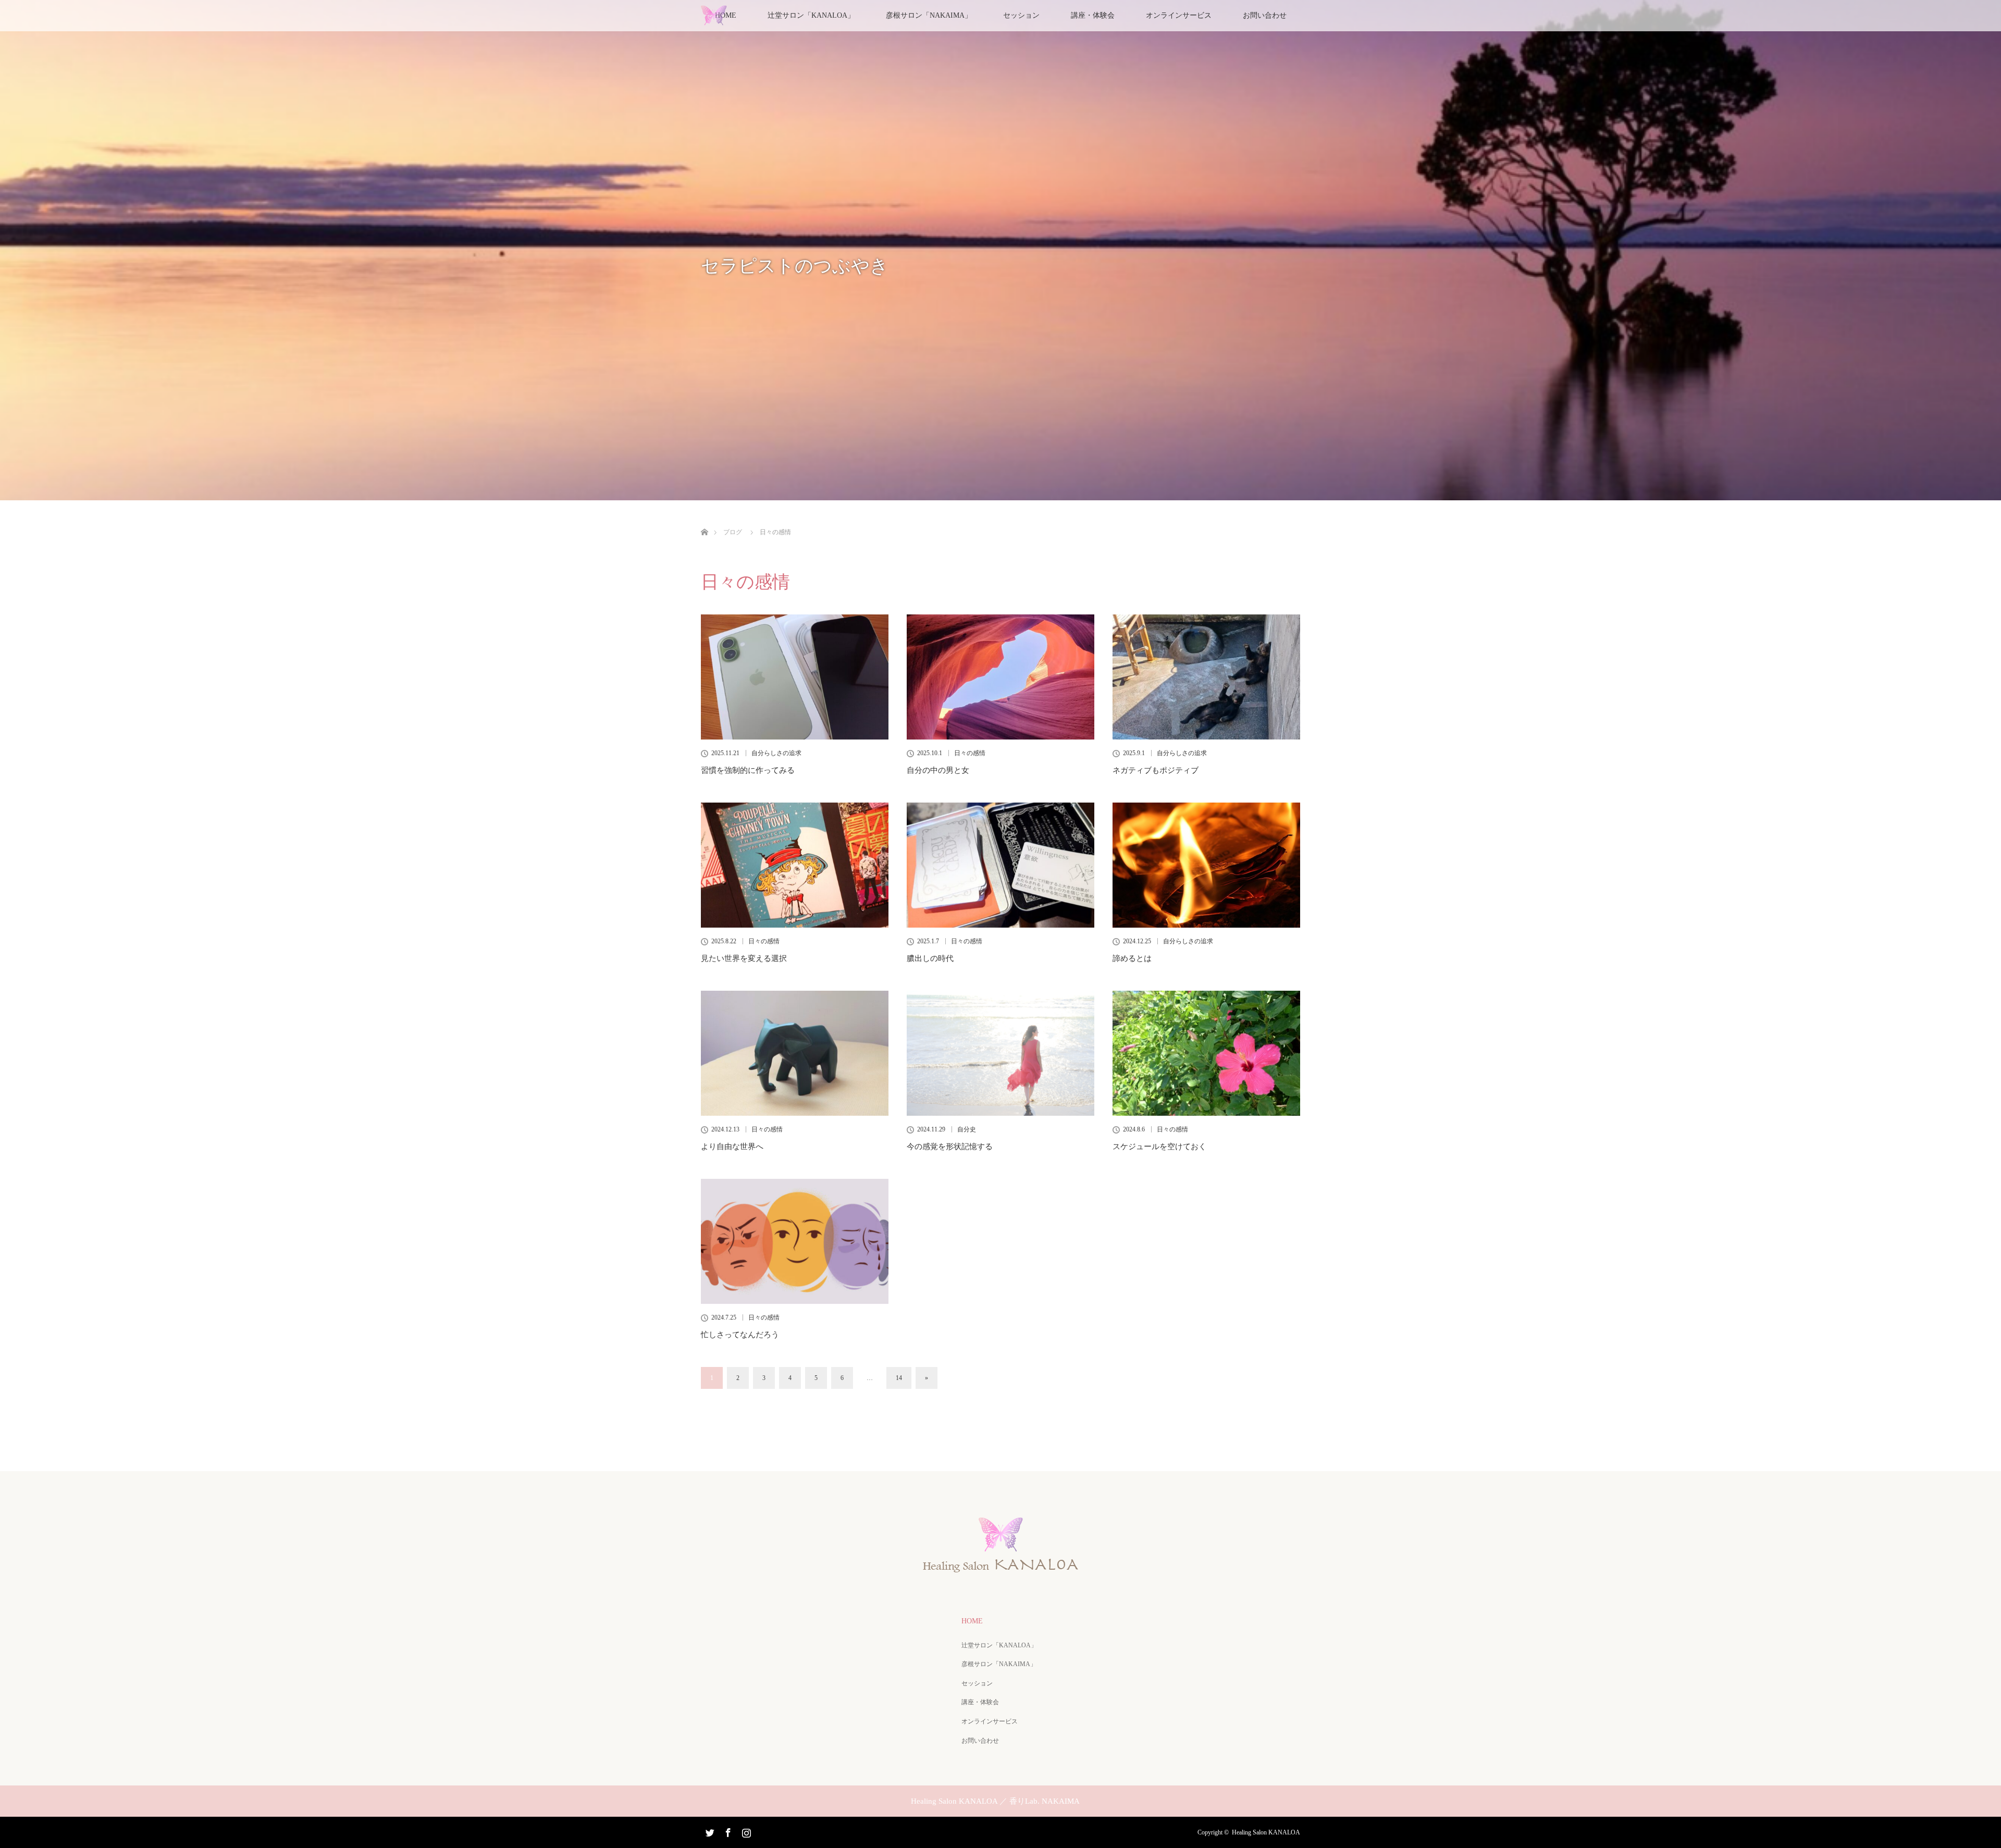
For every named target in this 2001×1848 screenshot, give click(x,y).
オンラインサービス (1179, 15)
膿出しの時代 (930, 958)
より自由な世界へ (732, 1147)
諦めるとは (1132, 958)
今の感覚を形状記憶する (950, 1147)
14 (899, 1378)
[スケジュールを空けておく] (1206, 1053)
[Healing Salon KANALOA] (1000, 1568)
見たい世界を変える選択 (744, 958)
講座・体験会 (1093, 15)
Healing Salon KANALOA (1266, 1832)
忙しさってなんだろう (740, 1335)
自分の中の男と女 (938, 770)
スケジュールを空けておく (1159, 1147)
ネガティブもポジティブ (1156, 770)
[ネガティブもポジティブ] (1206, 677)
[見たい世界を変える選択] (795, 865)
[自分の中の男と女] (1000, 677)
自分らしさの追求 (776, 753)
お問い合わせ (1265, 15)
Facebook (727, 1831)
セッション (1021, 15)
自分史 (967, 1129)
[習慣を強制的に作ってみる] (795, 677)
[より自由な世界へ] (795, 1053)
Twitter (709, 1831)
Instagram (745, 1831)
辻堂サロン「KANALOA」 (999, 1645)
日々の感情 (970, 753)
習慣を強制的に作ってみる (748, 770)
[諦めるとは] (1206, 865)
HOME (972, 1621)
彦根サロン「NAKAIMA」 (929, 15)
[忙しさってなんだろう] (795, 1241)
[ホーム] (704, 520)
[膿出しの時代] (1000, 865)
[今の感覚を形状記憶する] (1000, 1053)
